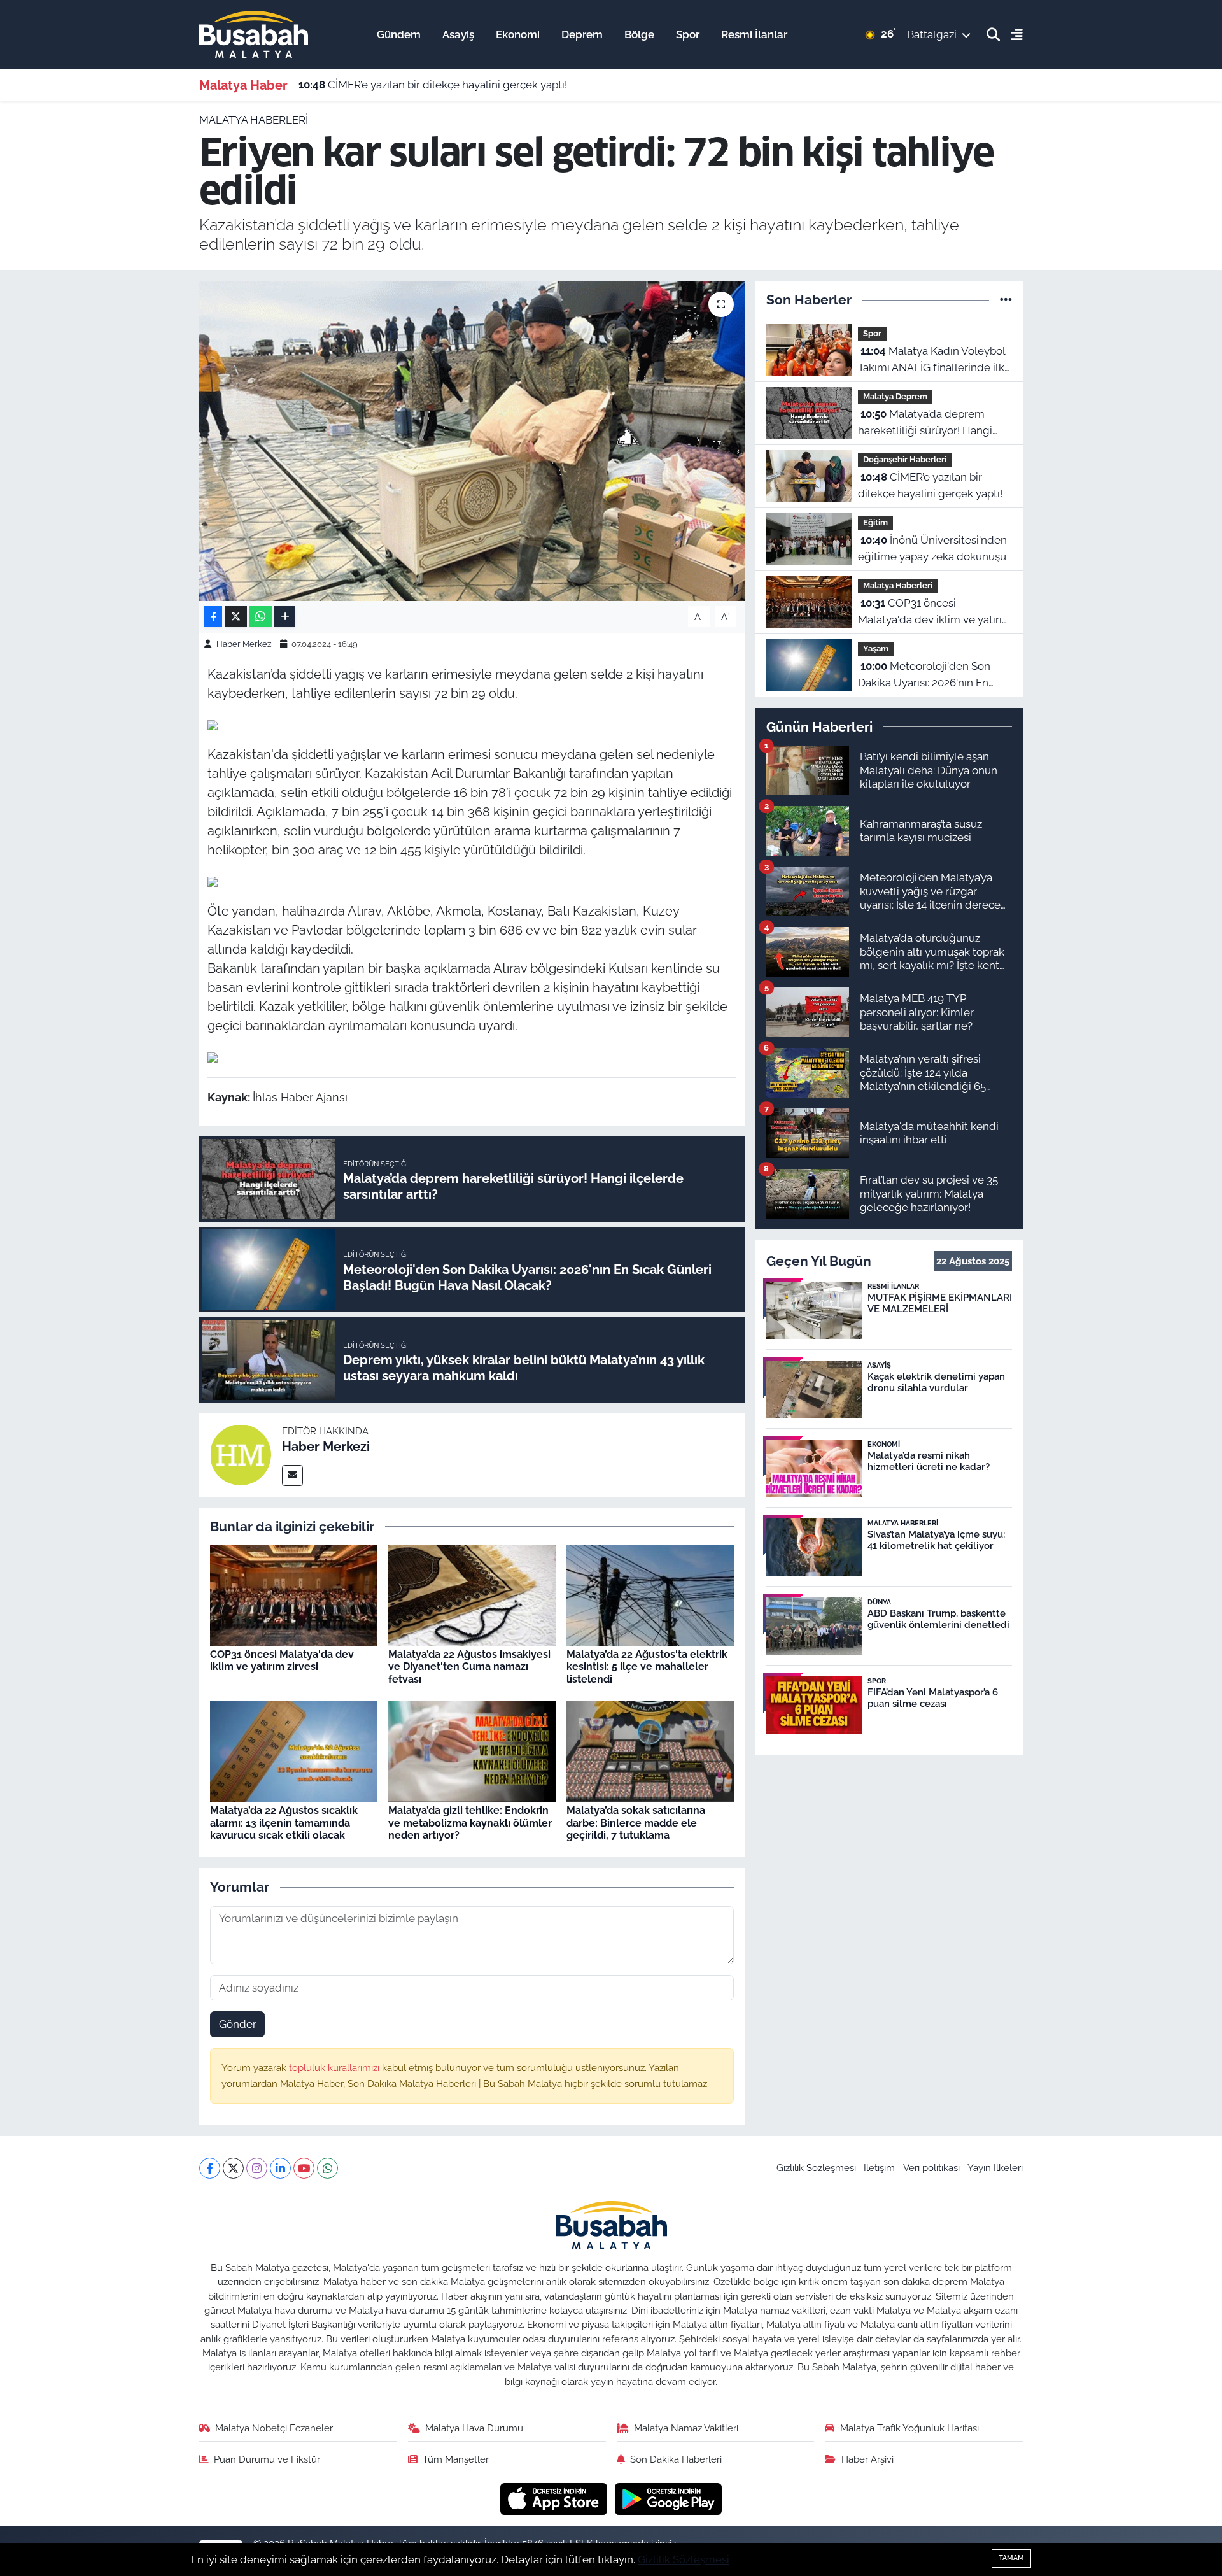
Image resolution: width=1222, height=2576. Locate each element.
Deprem (582, 34)
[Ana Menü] (1011, 35)
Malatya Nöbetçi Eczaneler (274, 2428)
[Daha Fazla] (285, 617)
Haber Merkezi (245, 644)
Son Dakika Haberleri (676, 2459)
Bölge (639, 34)
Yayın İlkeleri (995, 2168)
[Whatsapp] (327, 2168)
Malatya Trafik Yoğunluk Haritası (909, 2428)
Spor (688, 34)
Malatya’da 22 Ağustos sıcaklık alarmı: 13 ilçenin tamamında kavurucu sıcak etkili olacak (284, 1822)
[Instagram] (257, 2168)
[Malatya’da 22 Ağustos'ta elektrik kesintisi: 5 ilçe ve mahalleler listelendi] (650, 1594)
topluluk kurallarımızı (335, 2068)
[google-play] (669, 2498)
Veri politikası (931, 2168)
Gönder (238, 2024)
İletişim (879, 2168)
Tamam (1011, 2558)
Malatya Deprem (895, 396)
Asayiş (458, 34)
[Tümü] (1006, 299)
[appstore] (555, 2498)
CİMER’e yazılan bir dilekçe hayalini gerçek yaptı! (433, 85)
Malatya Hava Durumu (474, 2428)
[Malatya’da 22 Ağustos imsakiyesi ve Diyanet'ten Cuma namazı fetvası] (472, 1594)
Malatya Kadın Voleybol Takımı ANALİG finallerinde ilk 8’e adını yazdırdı (931, 360)
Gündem (399, 34)
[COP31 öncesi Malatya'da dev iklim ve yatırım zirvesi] (294, 1594)
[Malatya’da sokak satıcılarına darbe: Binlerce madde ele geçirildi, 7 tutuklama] (650, 1751)
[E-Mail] (292, 1476)
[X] (233, 2168)
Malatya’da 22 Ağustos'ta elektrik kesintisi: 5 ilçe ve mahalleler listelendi (647, 1667)
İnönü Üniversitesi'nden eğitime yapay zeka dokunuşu (932, 548)
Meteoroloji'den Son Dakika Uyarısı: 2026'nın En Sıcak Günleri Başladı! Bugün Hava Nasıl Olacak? (929, 675)
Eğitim (875, 522)
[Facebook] (210, 2168)
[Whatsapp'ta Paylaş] (261, 617)
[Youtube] (304, 2168)
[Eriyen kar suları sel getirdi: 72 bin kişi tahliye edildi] (472, 441)
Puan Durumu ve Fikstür (267, 2459)
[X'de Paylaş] (236, 617)
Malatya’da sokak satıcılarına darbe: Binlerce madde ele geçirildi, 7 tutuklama (636, 1822)
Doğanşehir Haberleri (905, 459)
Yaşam (876, 648)
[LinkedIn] (280, 2168)
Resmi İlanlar (754, 34)
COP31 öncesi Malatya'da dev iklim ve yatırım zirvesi (282, 1660)
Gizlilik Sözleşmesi (816, 2168)
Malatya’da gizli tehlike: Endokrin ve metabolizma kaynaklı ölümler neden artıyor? (470, 1822)
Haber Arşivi (867, 2459)
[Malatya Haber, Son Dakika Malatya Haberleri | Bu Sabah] (254, 34)
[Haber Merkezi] (241, 1454)
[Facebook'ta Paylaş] (213, 617)
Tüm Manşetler (456, 2459)
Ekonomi (518, 34)
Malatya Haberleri (254, 120)
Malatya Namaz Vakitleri (686, 2428)
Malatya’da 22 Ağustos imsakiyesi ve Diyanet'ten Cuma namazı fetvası (469, 1667)
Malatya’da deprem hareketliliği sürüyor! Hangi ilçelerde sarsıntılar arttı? (925, 423)
